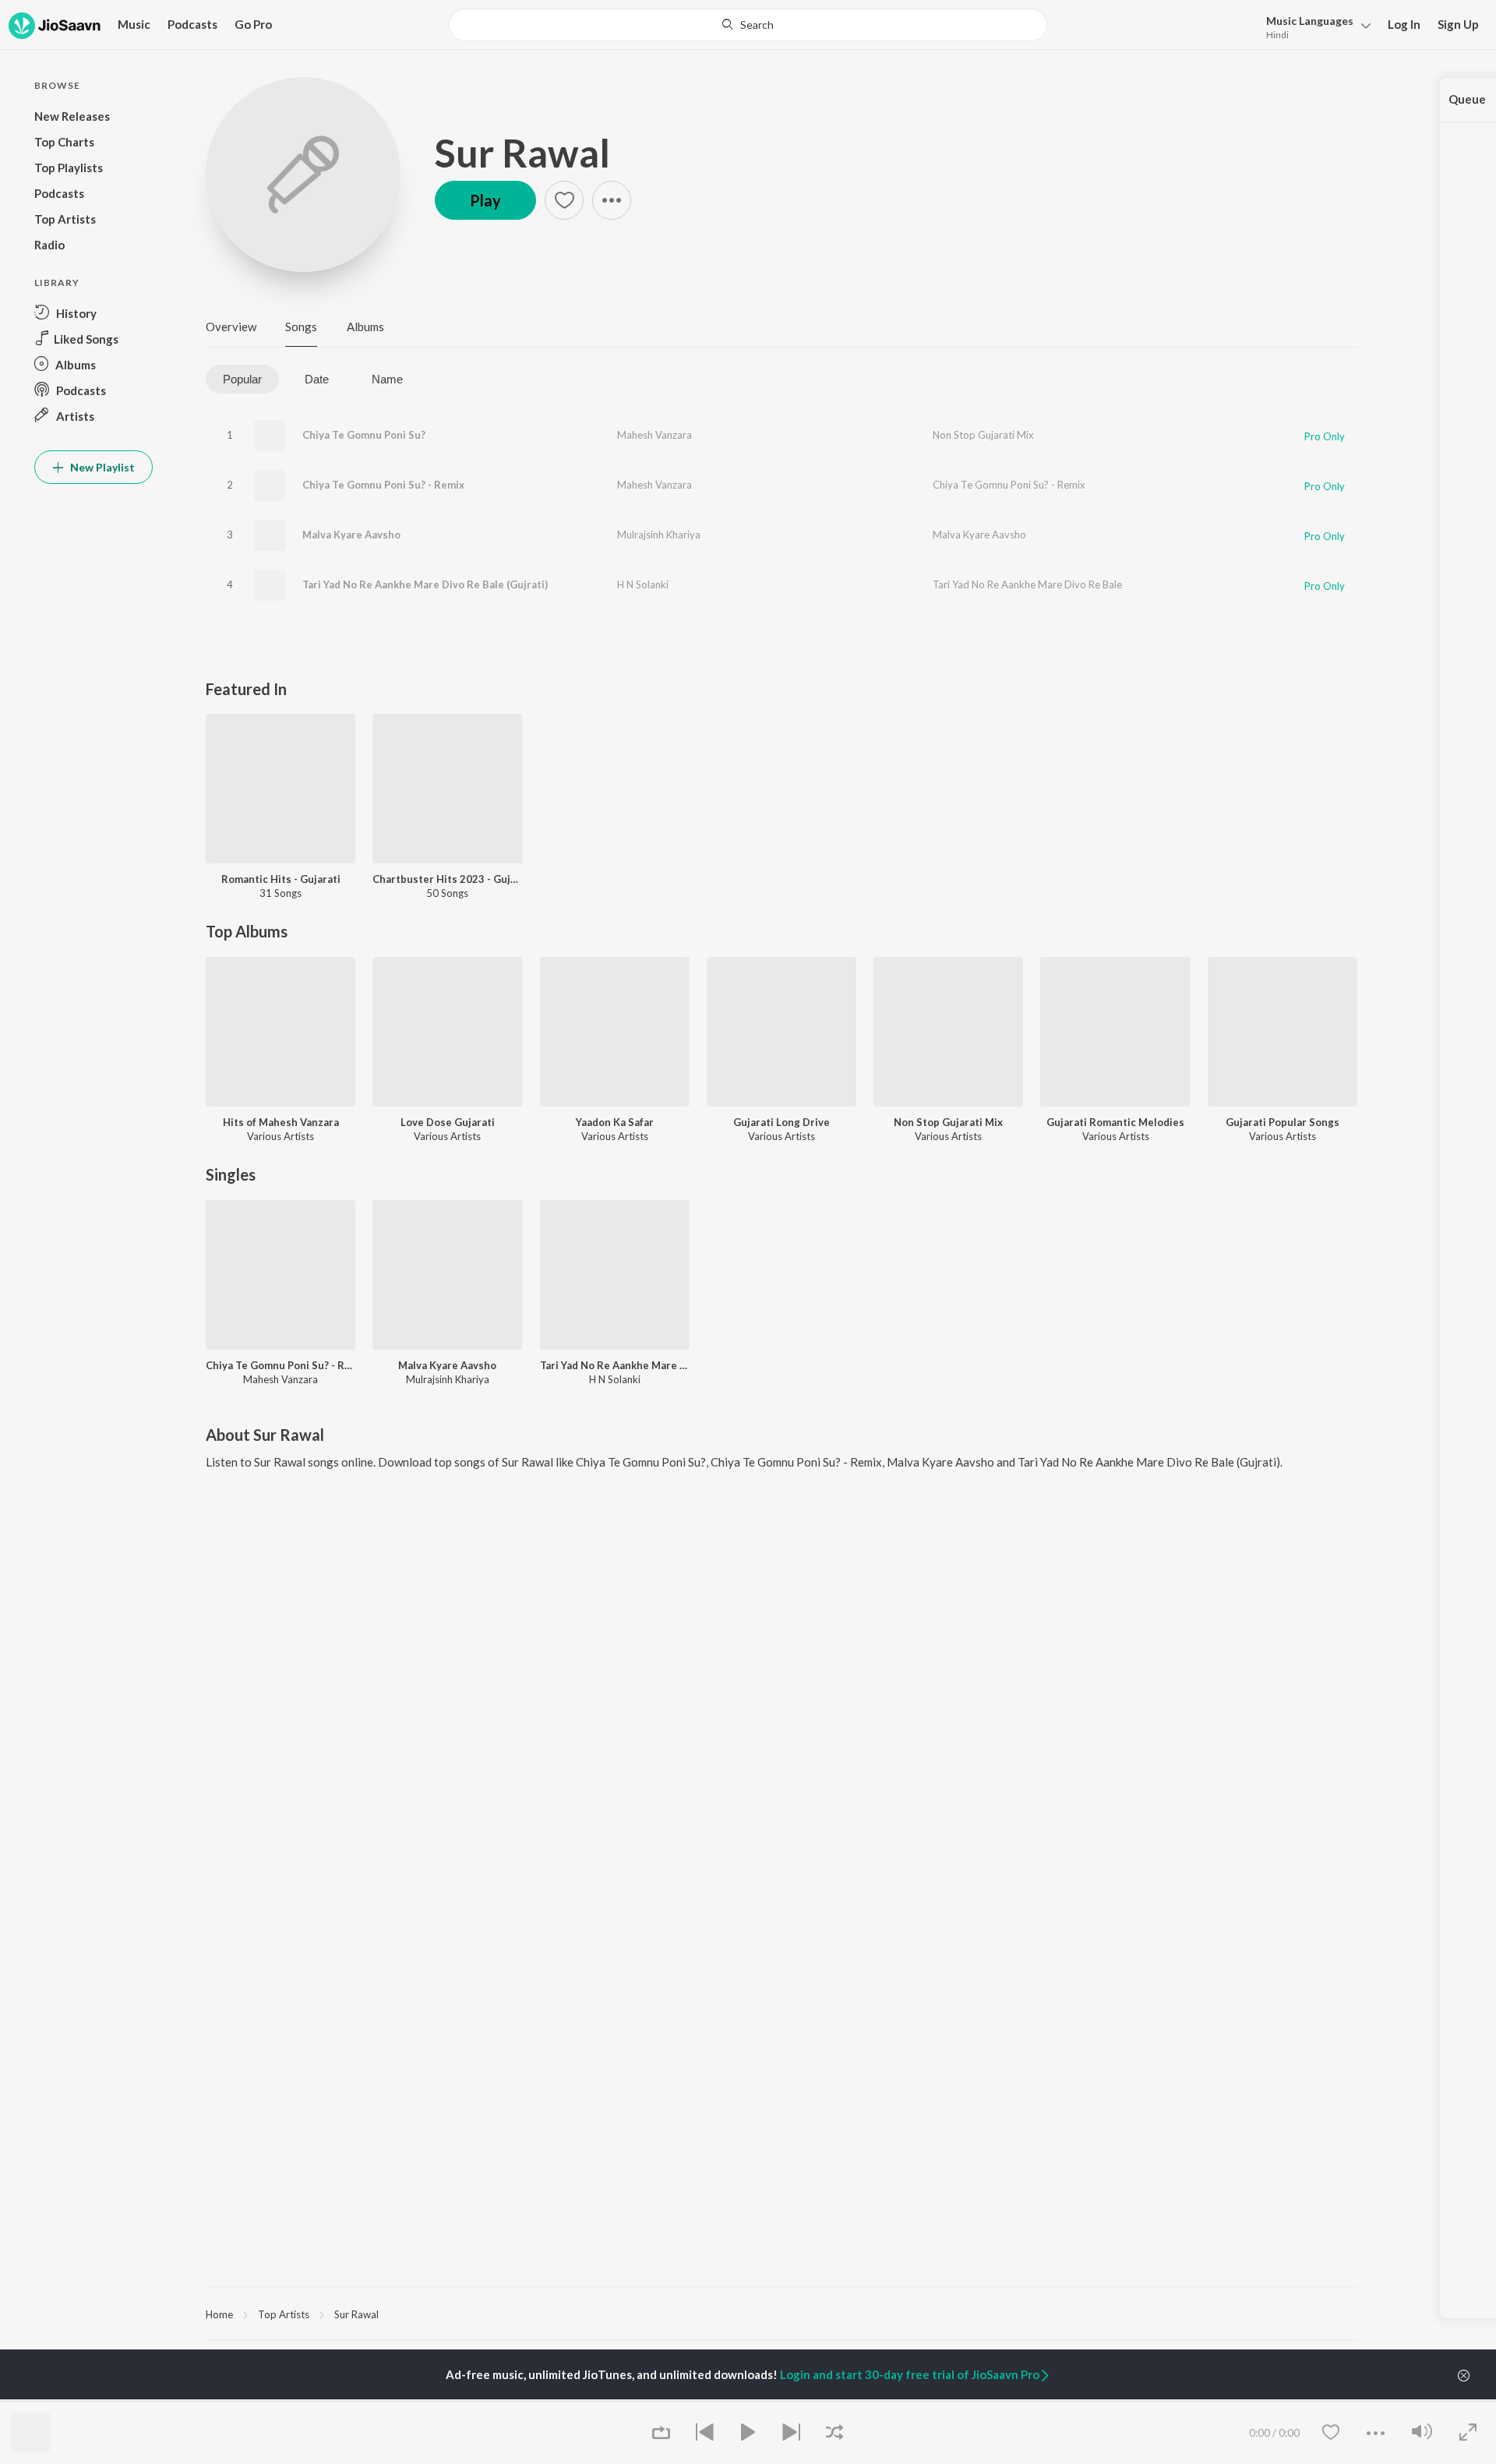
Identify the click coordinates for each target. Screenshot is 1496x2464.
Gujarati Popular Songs (1283, 1122)
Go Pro (253, 24)
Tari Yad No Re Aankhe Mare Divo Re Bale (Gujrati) (425, 584)
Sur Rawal (522, 153)
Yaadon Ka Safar (615, 1122)
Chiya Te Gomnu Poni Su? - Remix (383, 485)
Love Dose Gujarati (448, 1122)
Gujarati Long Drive (782, 1122)
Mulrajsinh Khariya (659, 535)
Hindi (1277, 35)
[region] (782, 2314)
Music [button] (134, 24)
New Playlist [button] (101, 467)
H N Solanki (643, 584)
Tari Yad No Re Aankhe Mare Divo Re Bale (1027, 584)
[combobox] (748, 25)
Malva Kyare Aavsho (351, 535)
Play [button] (485, 200)
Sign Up (1458, 24)
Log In (1404, 24)
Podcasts (192, 24)
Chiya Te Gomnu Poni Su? (364, 435)
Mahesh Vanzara (654, 435)
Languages (1310, 21)
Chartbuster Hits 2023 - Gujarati (447, 879)
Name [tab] (387, 379)
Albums (365, 327)
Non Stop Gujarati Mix (983, 435)
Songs (301, 327)
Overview (231, 327)
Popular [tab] (242, 379)
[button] (1314, 26)
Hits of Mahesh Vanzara (281, 1122)
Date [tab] (317, 379)
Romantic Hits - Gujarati (281, 879)
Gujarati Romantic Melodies (1115, 1122)
